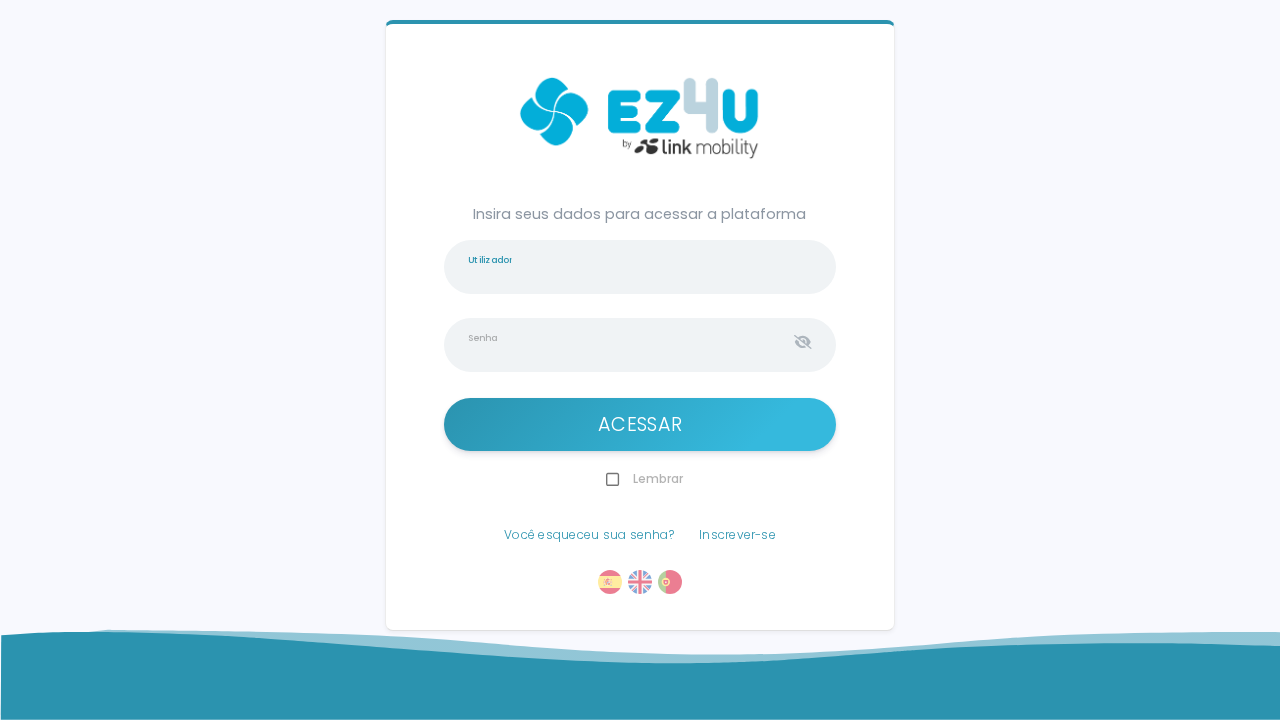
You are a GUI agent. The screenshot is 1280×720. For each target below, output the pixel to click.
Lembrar (658, 478)
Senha (482, 337)
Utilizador (490, 259)
